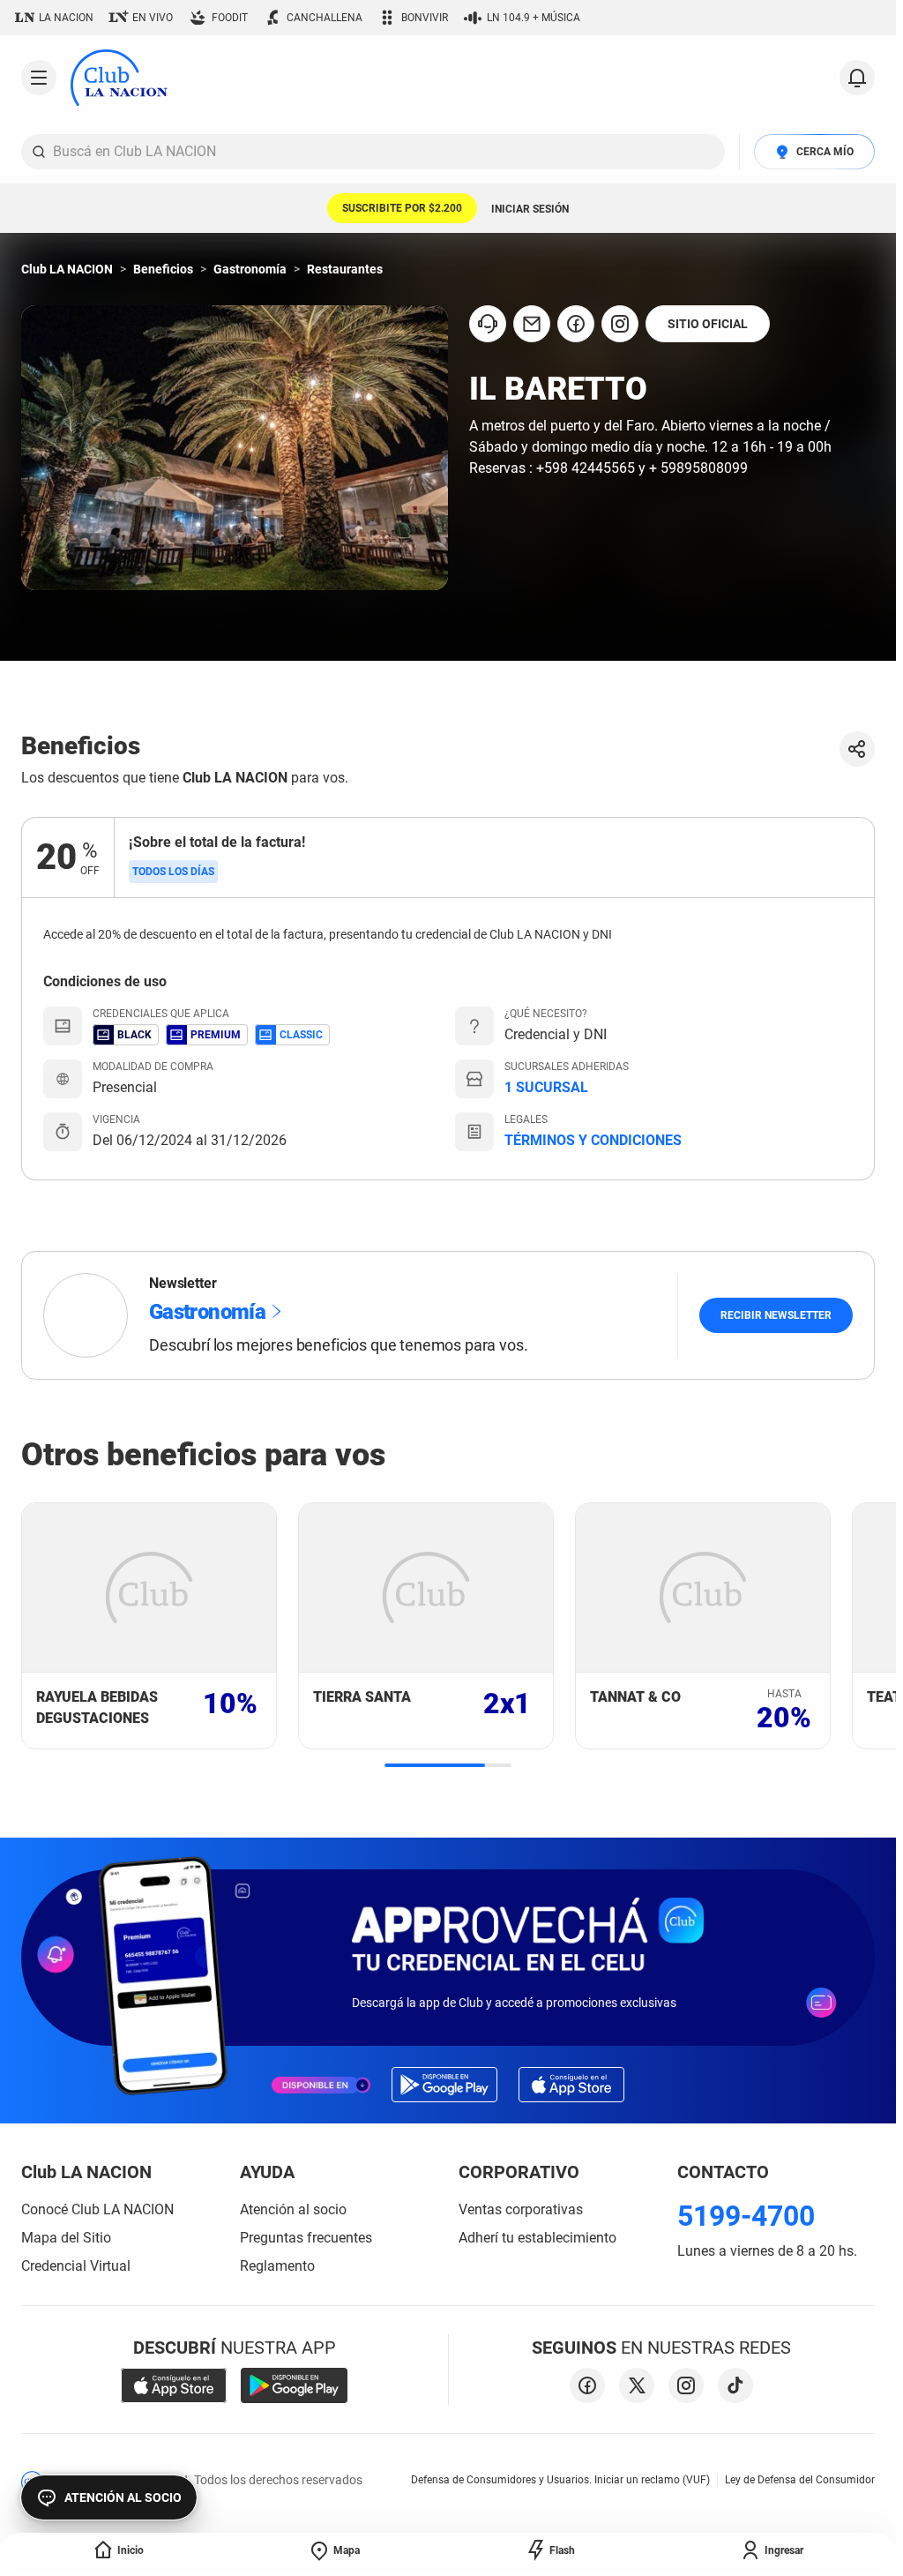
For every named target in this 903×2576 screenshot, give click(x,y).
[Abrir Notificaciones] (857, 78)
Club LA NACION (67, 269)
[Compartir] (857, 749)
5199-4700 (746, 2216)
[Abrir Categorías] (39, 78)
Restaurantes (345, 269)
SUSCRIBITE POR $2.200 (402, 208)
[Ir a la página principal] (119, 78)
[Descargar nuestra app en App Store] (174, 2385)
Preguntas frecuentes (306, 2238)
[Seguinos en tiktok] (735, 2385)
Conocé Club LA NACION (97, 2209)
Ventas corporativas (521, 2209)
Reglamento (277, 2266)
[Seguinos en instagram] (686, 2385)
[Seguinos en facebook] (587, 2385)
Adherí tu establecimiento (537, 2238)
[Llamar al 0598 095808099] (488, 324)
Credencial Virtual (76, 2266)
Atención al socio (293, 2209)
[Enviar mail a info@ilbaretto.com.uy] (532, 324)
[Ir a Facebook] (576, 324)
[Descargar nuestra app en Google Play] (294, 2385)
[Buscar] (39, 152)
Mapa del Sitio (66, 2238)
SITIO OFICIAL (708, 324)
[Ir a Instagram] (620, 324)
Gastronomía (250, 269)
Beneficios (163, 269)
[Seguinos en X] (637, 2385)
